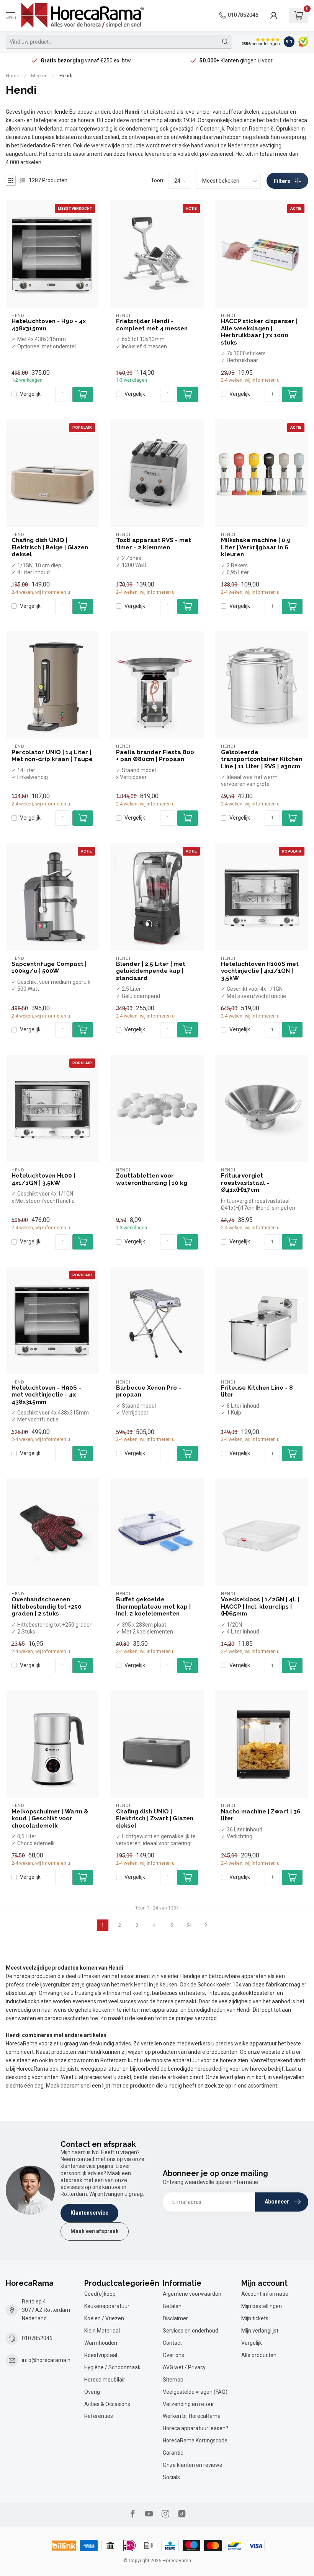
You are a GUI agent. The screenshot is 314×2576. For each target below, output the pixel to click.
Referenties (99, 2416)
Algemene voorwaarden (192, 2294)
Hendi (66, 76)
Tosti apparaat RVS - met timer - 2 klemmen (154, 544)
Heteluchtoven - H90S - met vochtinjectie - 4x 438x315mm (46, 1395)
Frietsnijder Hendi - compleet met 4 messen (152, 325)
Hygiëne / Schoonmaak (112, 2367)
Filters (283, 181)
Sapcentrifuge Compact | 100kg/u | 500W (49, 967)
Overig (92, 2392)
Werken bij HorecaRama (192, 2416)
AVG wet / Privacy (184, 2367)
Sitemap (173, 2380)
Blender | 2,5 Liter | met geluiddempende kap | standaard (151, 971)
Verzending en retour (188, 2404)
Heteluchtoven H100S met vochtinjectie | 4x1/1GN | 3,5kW (260, 971)
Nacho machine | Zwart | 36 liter (261, 1815)
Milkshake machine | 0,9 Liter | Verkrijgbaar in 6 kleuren (256, 547)
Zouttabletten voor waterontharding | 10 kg (152, 1179)
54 (189, 1925)
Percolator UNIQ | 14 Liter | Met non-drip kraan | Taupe (52, 756)
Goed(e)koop (100, 2294)
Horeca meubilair (105, 2380)
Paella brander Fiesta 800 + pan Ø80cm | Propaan (155, 756)
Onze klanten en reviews (192, 2465)
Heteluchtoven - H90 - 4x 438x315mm (49, 325)
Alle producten (259, 2355)
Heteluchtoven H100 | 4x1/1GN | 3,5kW (43, 1179)
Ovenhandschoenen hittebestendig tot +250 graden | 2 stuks (47, 1607)
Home (12, 76)
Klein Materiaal (102, 2331)
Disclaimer (175, 2318)
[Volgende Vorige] (206, 1925)
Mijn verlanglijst (260, 2331)
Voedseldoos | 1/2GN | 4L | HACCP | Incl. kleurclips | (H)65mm (260, 1607)
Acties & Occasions (107, 2404)
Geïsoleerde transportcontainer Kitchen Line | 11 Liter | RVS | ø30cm (262, 759)
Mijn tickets (255, 2318)
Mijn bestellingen (262, 2306)
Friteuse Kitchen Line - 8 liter (257, 1391)
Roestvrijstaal (101, 2355)
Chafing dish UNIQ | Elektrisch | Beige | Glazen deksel (50, 547)
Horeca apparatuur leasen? (195, 2428)
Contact (172, 2343)
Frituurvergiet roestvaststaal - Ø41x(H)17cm (245, 1183)
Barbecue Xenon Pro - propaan (149, 1391)
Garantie (173, 2453)
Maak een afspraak (95, 2231)
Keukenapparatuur (107, 2306)
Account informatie (265, 2294)
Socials (171, 2477)
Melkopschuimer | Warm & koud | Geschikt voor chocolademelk (50, 1819)
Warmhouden (101, 2343)
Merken (39, 76)
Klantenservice (89, 2213)
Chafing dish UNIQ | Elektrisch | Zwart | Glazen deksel (155, 1819)
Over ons (173, 2355)
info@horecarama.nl (47, 2360)
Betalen (172, 2306)
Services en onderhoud (191, 2331)
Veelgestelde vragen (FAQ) (195, 2392)
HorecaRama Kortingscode (195, 2440)
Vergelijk (30, 394)
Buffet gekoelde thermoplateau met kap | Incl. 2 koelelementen (153, 1607)
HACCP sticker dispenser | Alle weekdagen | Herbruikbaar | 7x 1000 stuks (259, 332)
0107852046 (243, 15)
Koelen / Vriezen (104, 2318)
